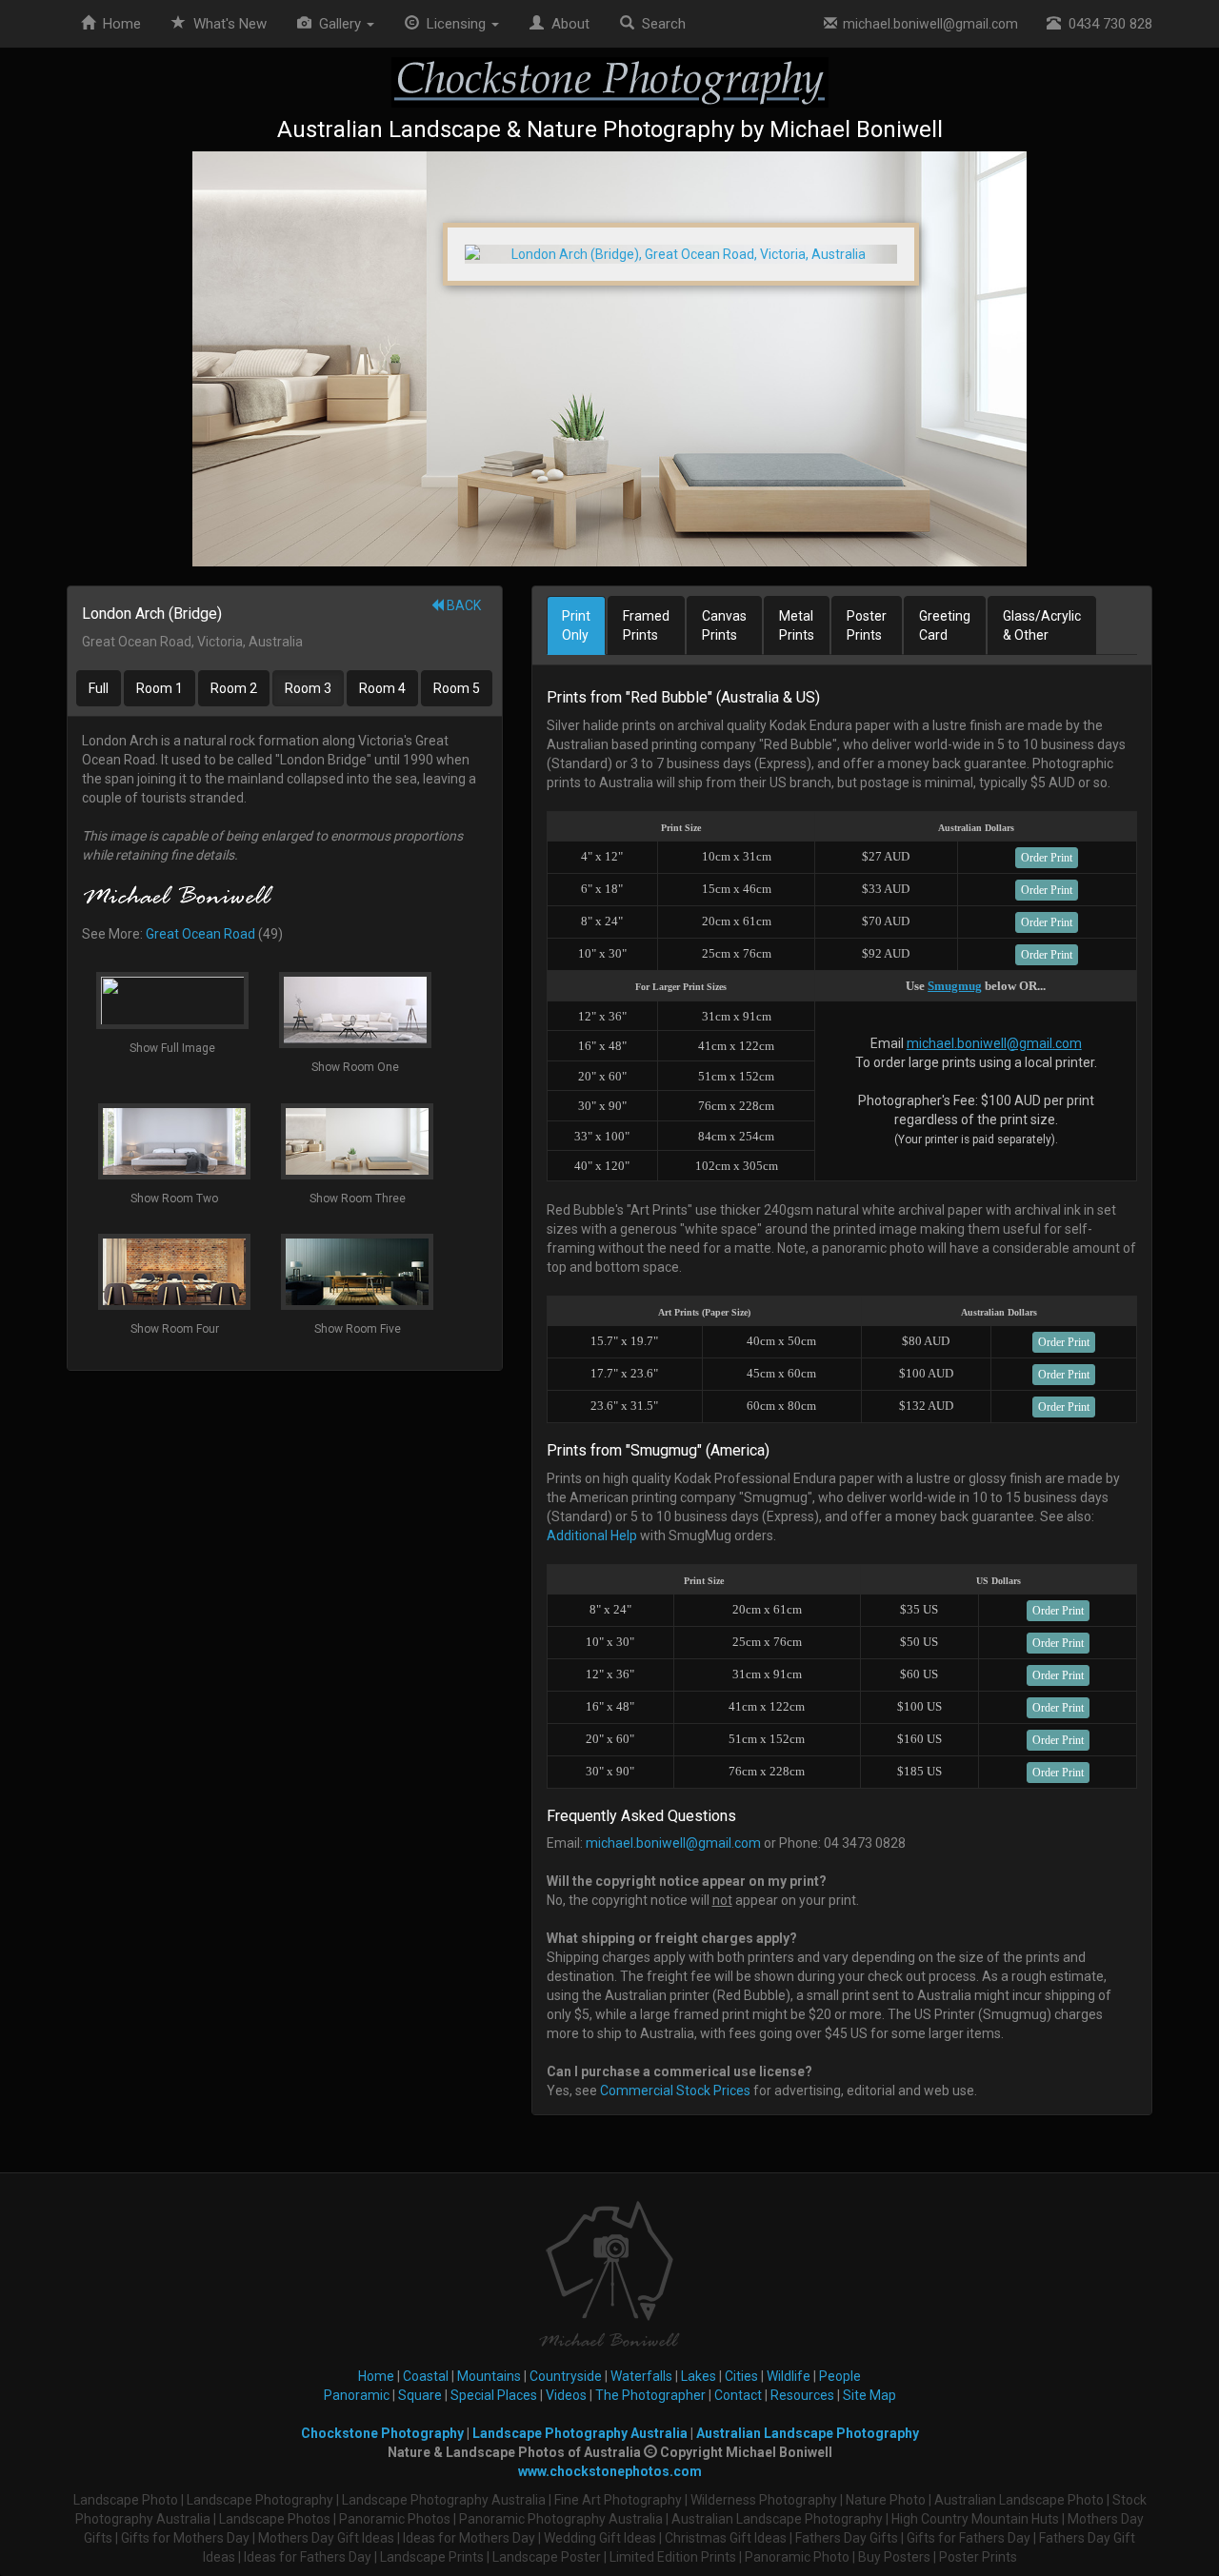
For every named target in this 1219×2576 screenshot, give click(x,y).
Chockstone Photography (382, 2433)
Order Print (1047, 858)
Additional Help (592, 1536)
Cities (741, 2376)
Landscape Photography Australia (580, 2433)
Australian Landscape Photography (808, 2433)
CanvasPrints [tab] (724, 625)
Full (99, 688)
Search (660, 24)
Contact (738, 2395)
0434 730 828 (1107, 24)
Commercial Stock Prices (675, 2091)
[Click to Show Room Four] (609, 359)
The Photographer (650, 2395)
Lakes (699, 2376)
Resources (802, 2395)
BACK (462, 605)
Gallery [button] (338, 24)
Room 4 (382, 688)
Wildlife (789, 2376)
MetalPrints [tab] (797, 625)
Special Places (494, 2395)
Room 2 (234, 688)
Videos (566, 2395)
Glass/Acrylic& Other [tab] (1042, 625)
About (567, 24)
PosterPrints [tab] (867, 625)
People (840, 2376)
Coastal (426, 2376)
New (230, 24)
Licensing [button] (454, 24)
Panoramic (357, 2395)
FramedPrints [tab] (646, 625)
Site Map (869, 2395)
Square (420, 2395)
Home (118, 24)
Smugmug (955, 986)
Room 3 (308, 688)
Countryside (566, 2376)
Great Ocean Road (200, 934)
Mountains (489, 2376)
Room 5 (457, 688)
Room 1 (160, 688)
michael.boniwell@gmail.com (928, 24)
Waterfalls (641, 2376)
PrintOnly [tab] (576, 625)
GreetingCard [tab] (945, 625)
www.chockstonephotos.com (610, 2471)
